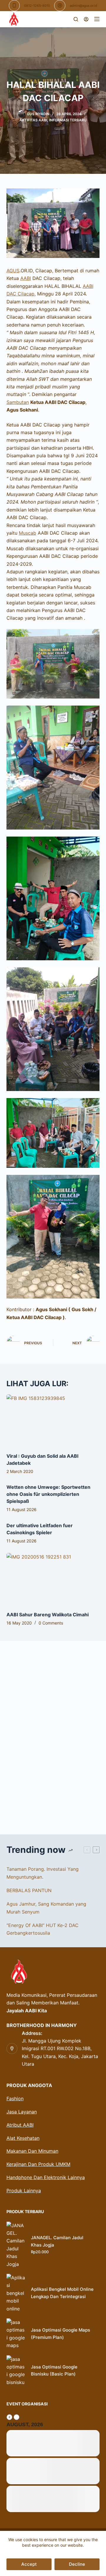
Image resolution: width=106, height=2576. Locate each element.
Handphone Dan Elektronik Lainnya (46, 2177)
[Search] (76, 19)
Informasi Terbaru (68, 120)
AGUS (13, 271)
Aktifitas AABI (33, 120)
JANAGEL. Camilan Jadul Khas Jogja (57, 2241)
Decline (77, 2564)
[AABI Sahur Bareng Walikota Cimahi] (53, 1579)
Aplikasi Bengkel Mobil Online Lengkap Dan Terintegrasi (62, 2293)
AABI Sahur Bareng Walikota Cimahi (48, 1615)
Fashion (15, 2098)
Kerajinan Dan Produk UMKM (38, 2164)
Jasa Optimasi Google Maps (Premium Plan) (61, 2334)
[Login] (86, 19)
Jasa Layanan (22, 2112)
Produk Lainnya (24, 2191)
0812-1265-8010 (37, 6)
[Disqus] (53, 1734)
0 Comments (51, 1623)
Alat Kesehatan (23, 2138)
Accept (29, 2564)
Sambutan (18, 402)
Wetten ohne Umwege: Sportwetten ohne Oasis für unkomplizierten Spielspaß (48, 1494)
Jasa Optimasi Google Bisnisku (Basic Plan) (54, 2371)
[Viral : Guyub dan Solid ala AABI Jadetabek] (53, 1420)
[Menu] (97, 19)
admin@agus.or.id (83, 6)
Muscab (28, 533)
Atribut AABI (20, 2125)
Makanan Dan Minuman (32, 2151)
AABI (26, 278)
